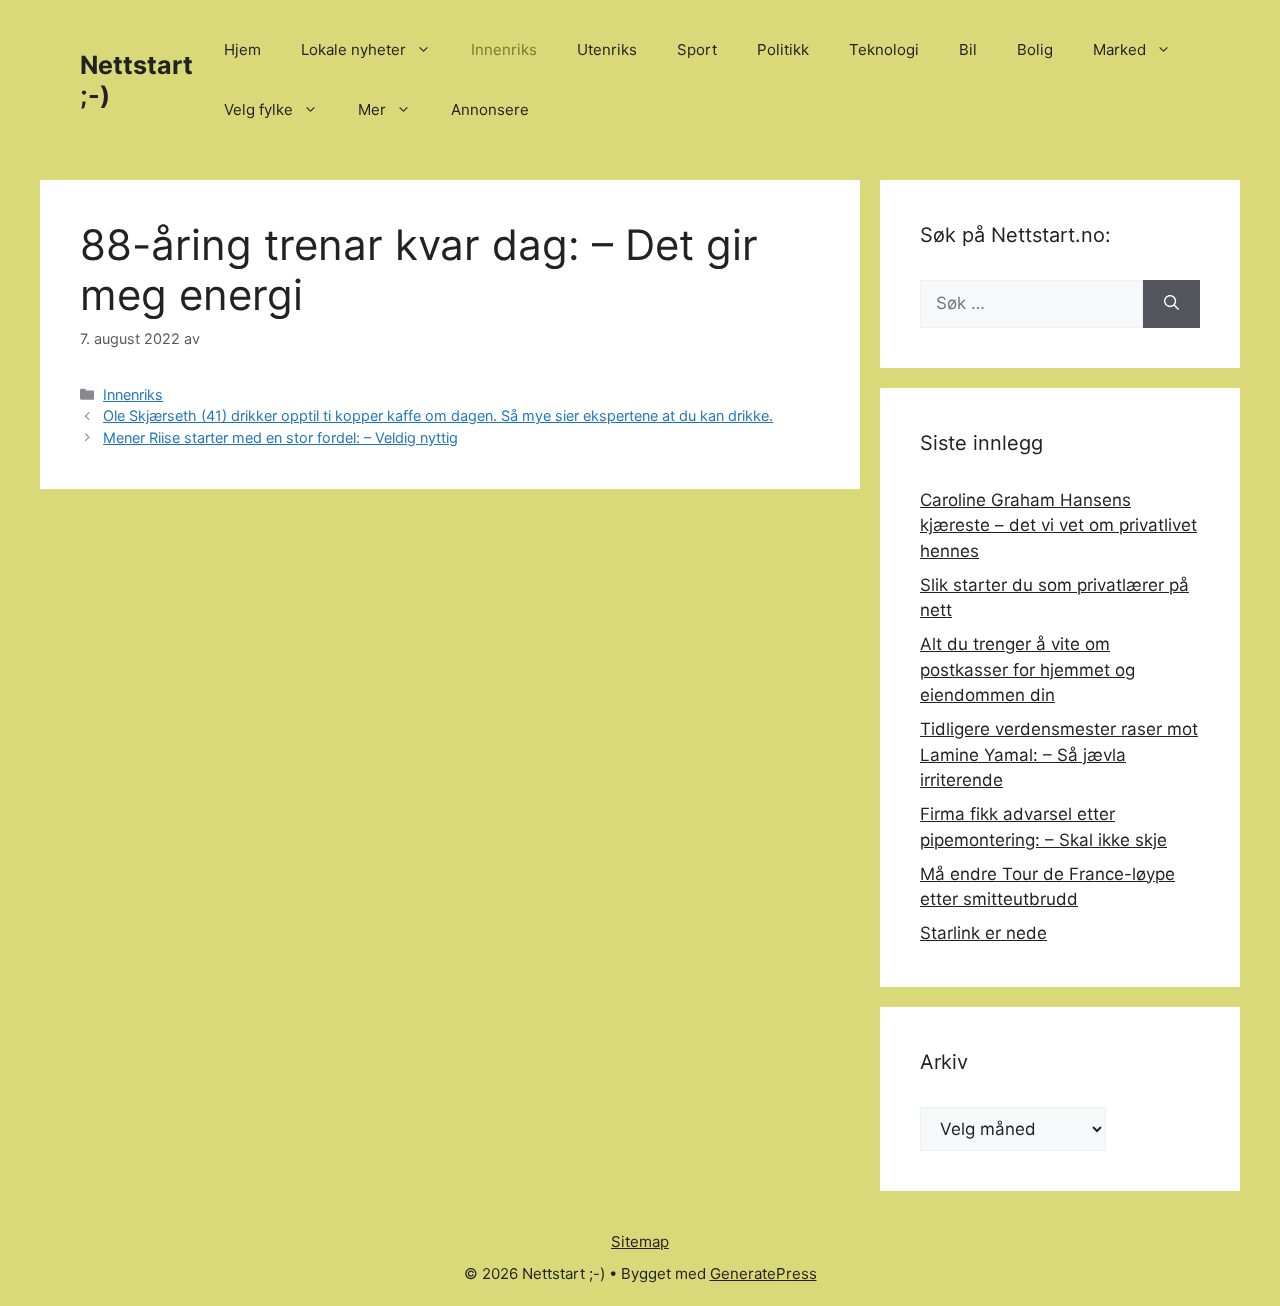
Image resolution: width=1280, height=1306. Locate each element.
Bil (968, 49)
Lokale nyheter (353, 49)
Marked (1119, 49)
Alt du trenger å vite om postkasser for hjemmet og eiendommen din (1027, 669)
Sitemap (640, 1241)
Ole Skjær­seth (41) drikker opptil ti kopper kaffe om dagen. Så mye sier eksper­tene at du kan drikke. (438, 415)
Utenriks (607, 49)
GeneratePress (763, 1273)
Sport (697, 49)
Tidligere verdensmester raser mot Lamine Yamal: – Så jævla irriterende (1059, 754)
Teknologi (884, 49)
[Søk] (1171, 304)
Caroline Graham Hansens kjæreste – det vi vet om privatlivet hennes (1058, 525)
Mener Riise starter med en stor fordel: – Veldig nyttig (280, 437)
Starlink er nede (983, 933)
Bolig (1035, 49)
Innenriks (504, 49)
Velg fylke (258, 109)
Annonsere (490, 109)
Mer (372, 109)
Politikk (783, 49)
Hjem (242, 49)
